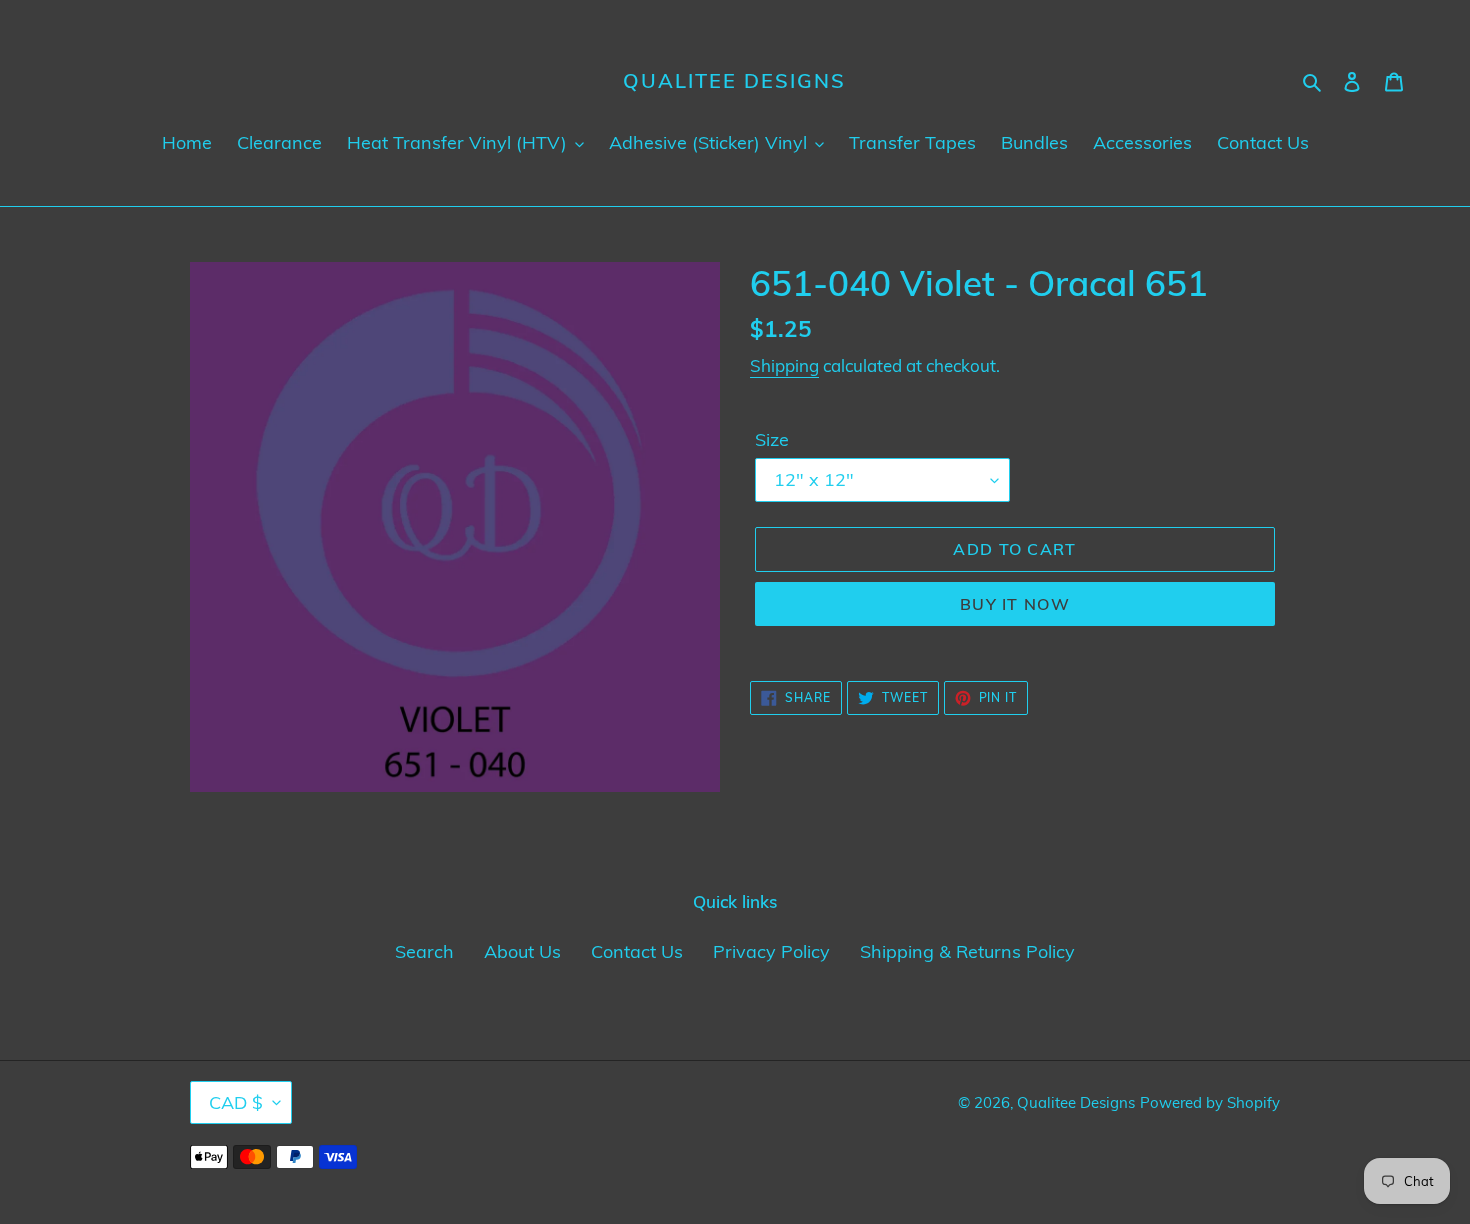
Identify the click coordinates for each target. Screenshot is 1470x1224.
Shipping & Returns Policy (967, 951)
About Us (522, 951)
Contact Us (637, 951)
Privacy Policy (771, 951)
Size (772, 439)
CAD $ (236, 1102)
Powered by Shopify (1210, 1102)
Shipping (784, 365)
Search (424, 951)
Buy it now (1015, 604)
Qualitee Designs (734, 81)
